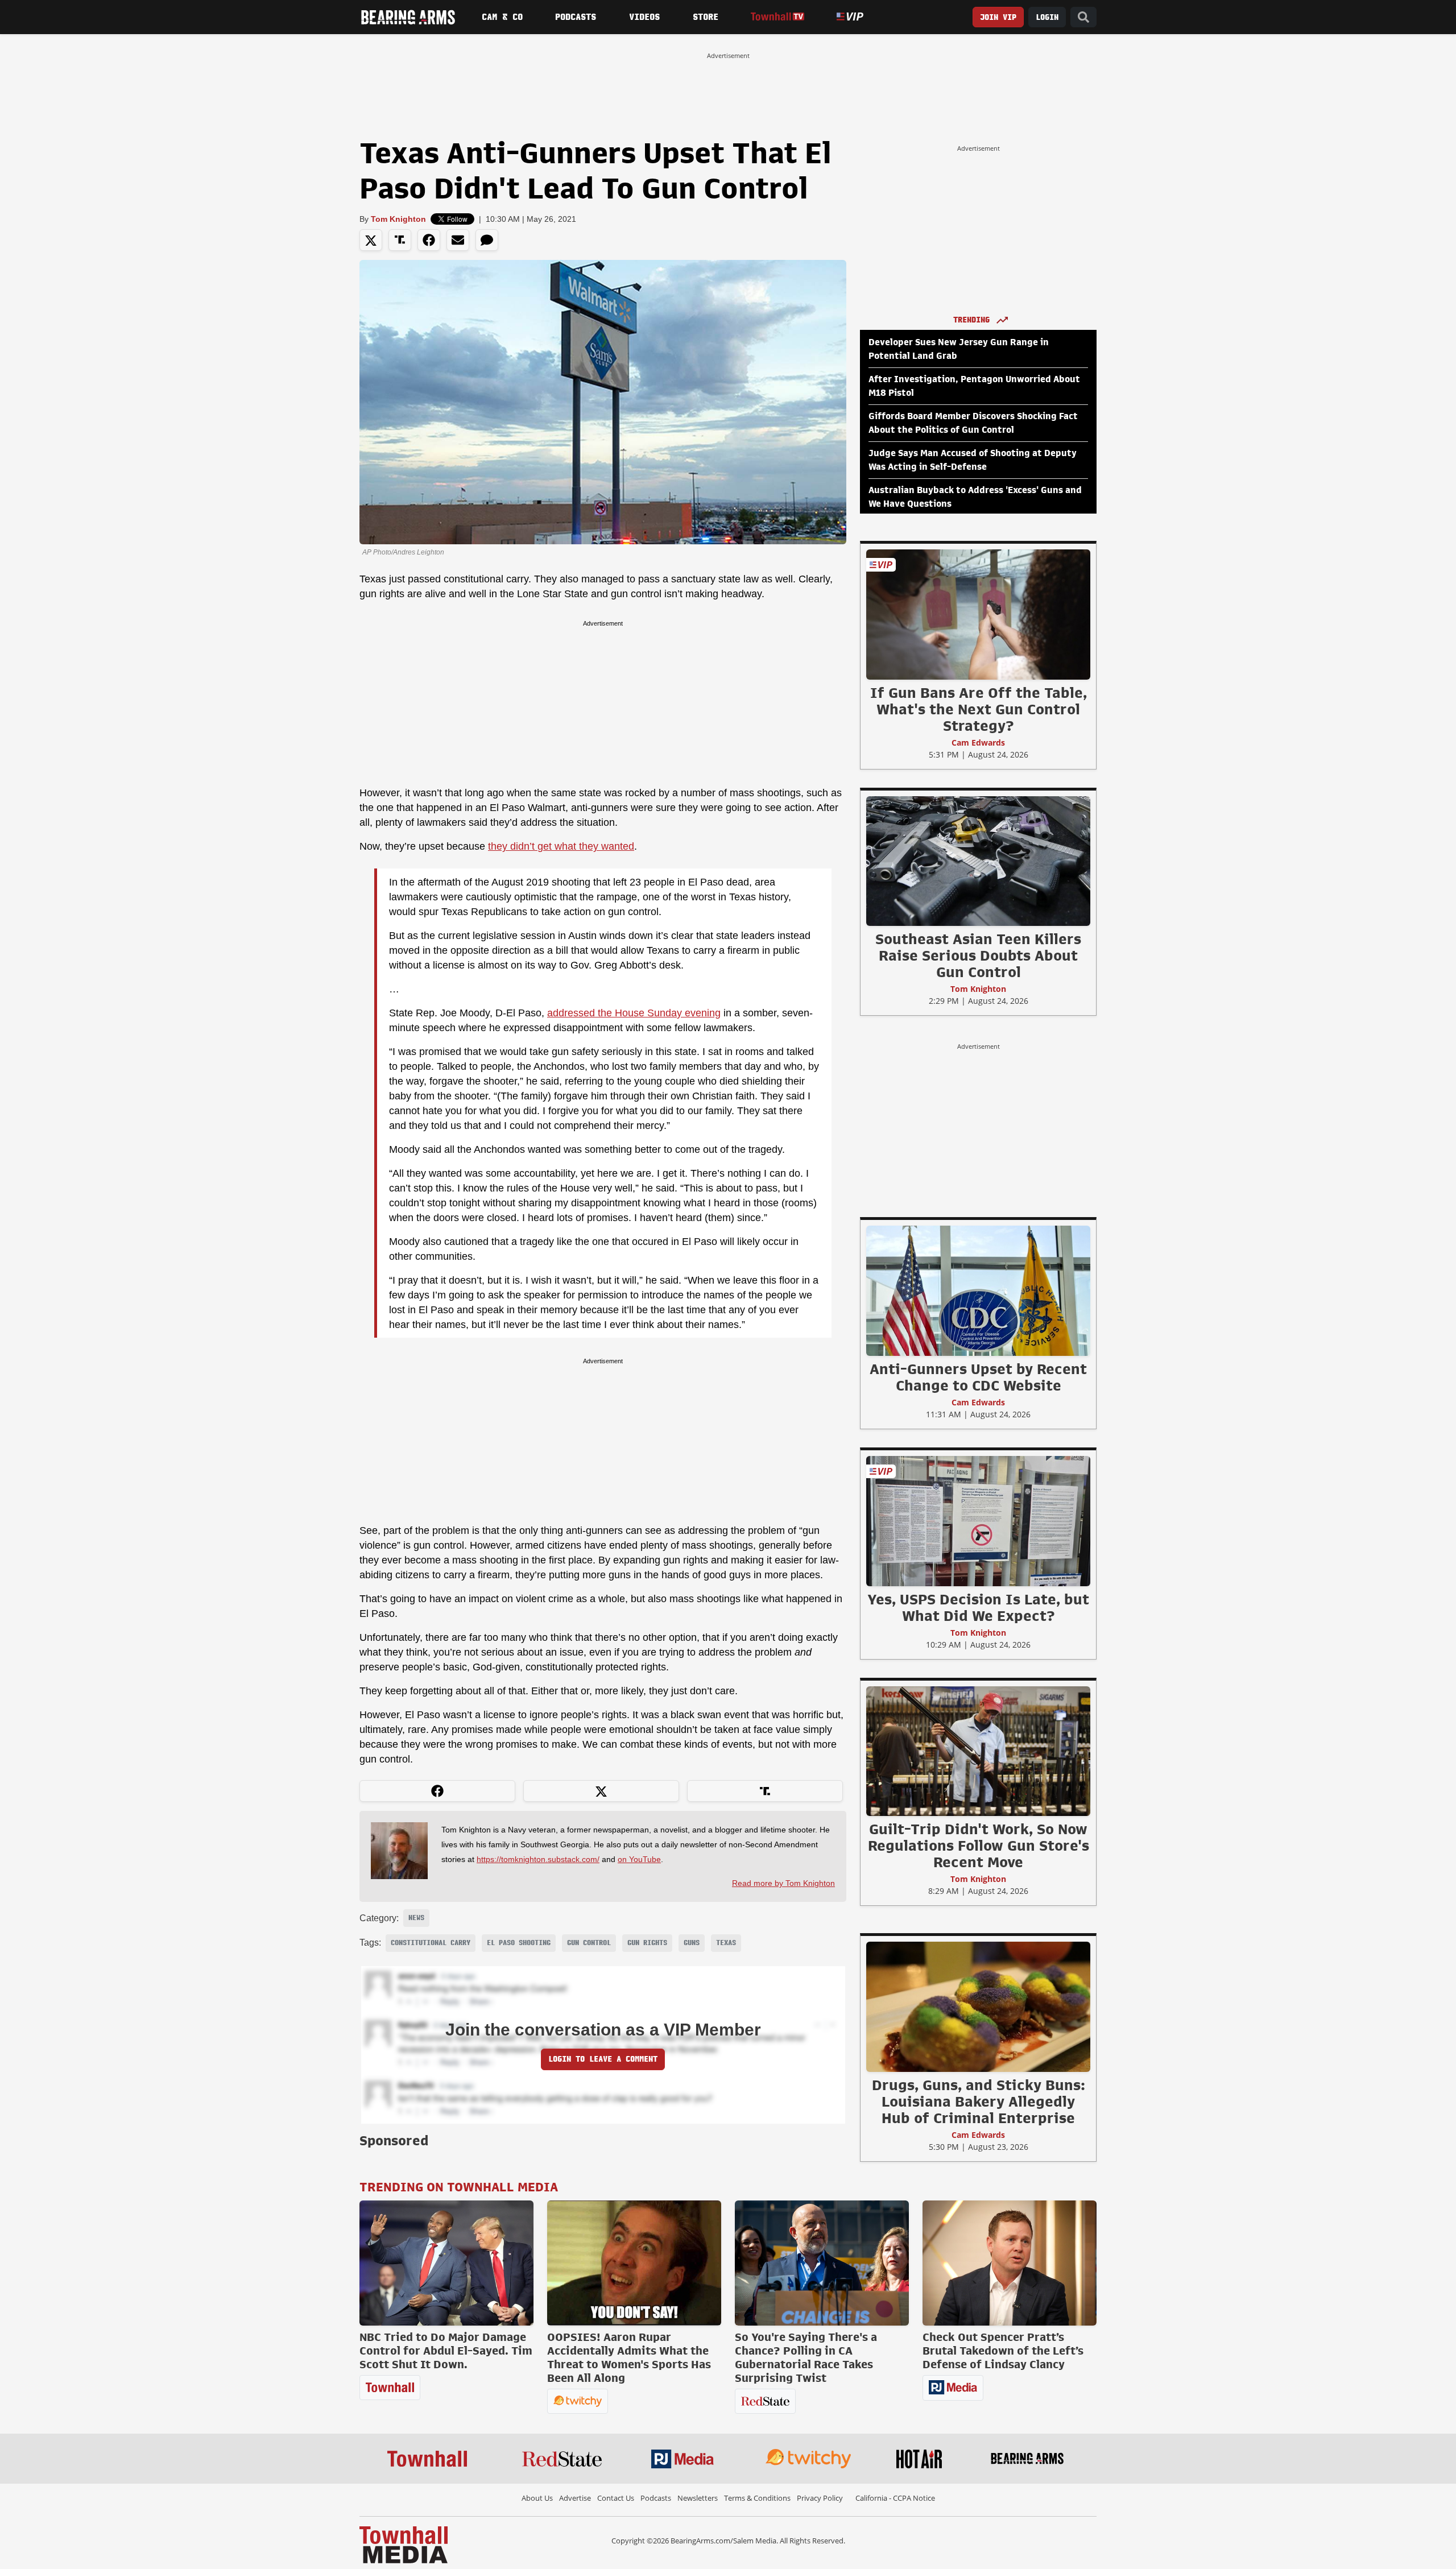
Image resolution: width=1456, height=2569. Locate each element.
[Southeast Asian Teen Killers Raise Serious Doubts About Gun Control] (978, 861)
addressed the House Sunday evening (634, 1013)
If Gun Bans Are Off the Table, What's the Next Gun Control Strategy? (979, 709)
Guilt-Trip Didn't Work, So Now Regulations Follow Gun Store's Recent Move (979, 1846)
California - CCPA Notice (895, 2498)
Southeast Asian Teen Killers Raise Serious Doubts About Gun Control (978, 955)
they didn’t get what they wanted (561, 846)
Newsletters (698, 2498)
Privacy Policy (820, 2498)
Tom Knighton (398, 219)
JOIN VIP (998, 17)
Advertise (575, 2498)
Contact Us (616, 2498)
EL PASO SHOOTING (519, 1943)
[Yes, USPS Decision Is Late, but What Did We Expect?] (978, 1521)
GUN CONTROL (589, 1943)
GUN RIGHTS (647, 1943)
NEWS (416, 1918)
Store (706, 17)
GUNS (692, 1943)
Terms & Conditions (757, 2498)
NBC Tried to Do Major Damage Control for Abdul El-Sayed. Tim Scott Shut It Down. (446, 2351)
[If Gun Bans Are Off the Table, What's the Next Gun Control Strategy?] (978, 614)
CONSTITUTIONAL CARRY (431, 1943)
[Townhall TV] (777, 17)
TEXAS (726, 1943)
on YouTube (639, 1859)
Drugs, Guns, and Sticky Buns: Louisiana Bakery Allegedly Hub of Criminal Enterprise (979, 2101)
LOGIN (1047, 17)
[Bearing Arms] (408, 17)
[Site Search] (1083, 17)
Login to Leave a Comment (603, 2059)
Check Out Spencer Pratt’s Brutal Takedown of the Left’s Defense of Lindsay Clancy (1003, 2351)
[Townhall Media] (404, 2544)
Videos (644, 17)
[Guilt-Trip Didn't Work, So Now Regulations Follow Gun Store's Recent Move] (978, 1751)
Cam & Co (502, 17)
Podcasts (576, 17)
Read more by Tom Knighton (783, 1883)
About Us (537, 2498)
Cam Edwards (978, 742)
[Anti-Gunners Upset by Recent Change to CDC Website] (978, 1290)
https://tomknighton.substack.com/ (538, 1859)
